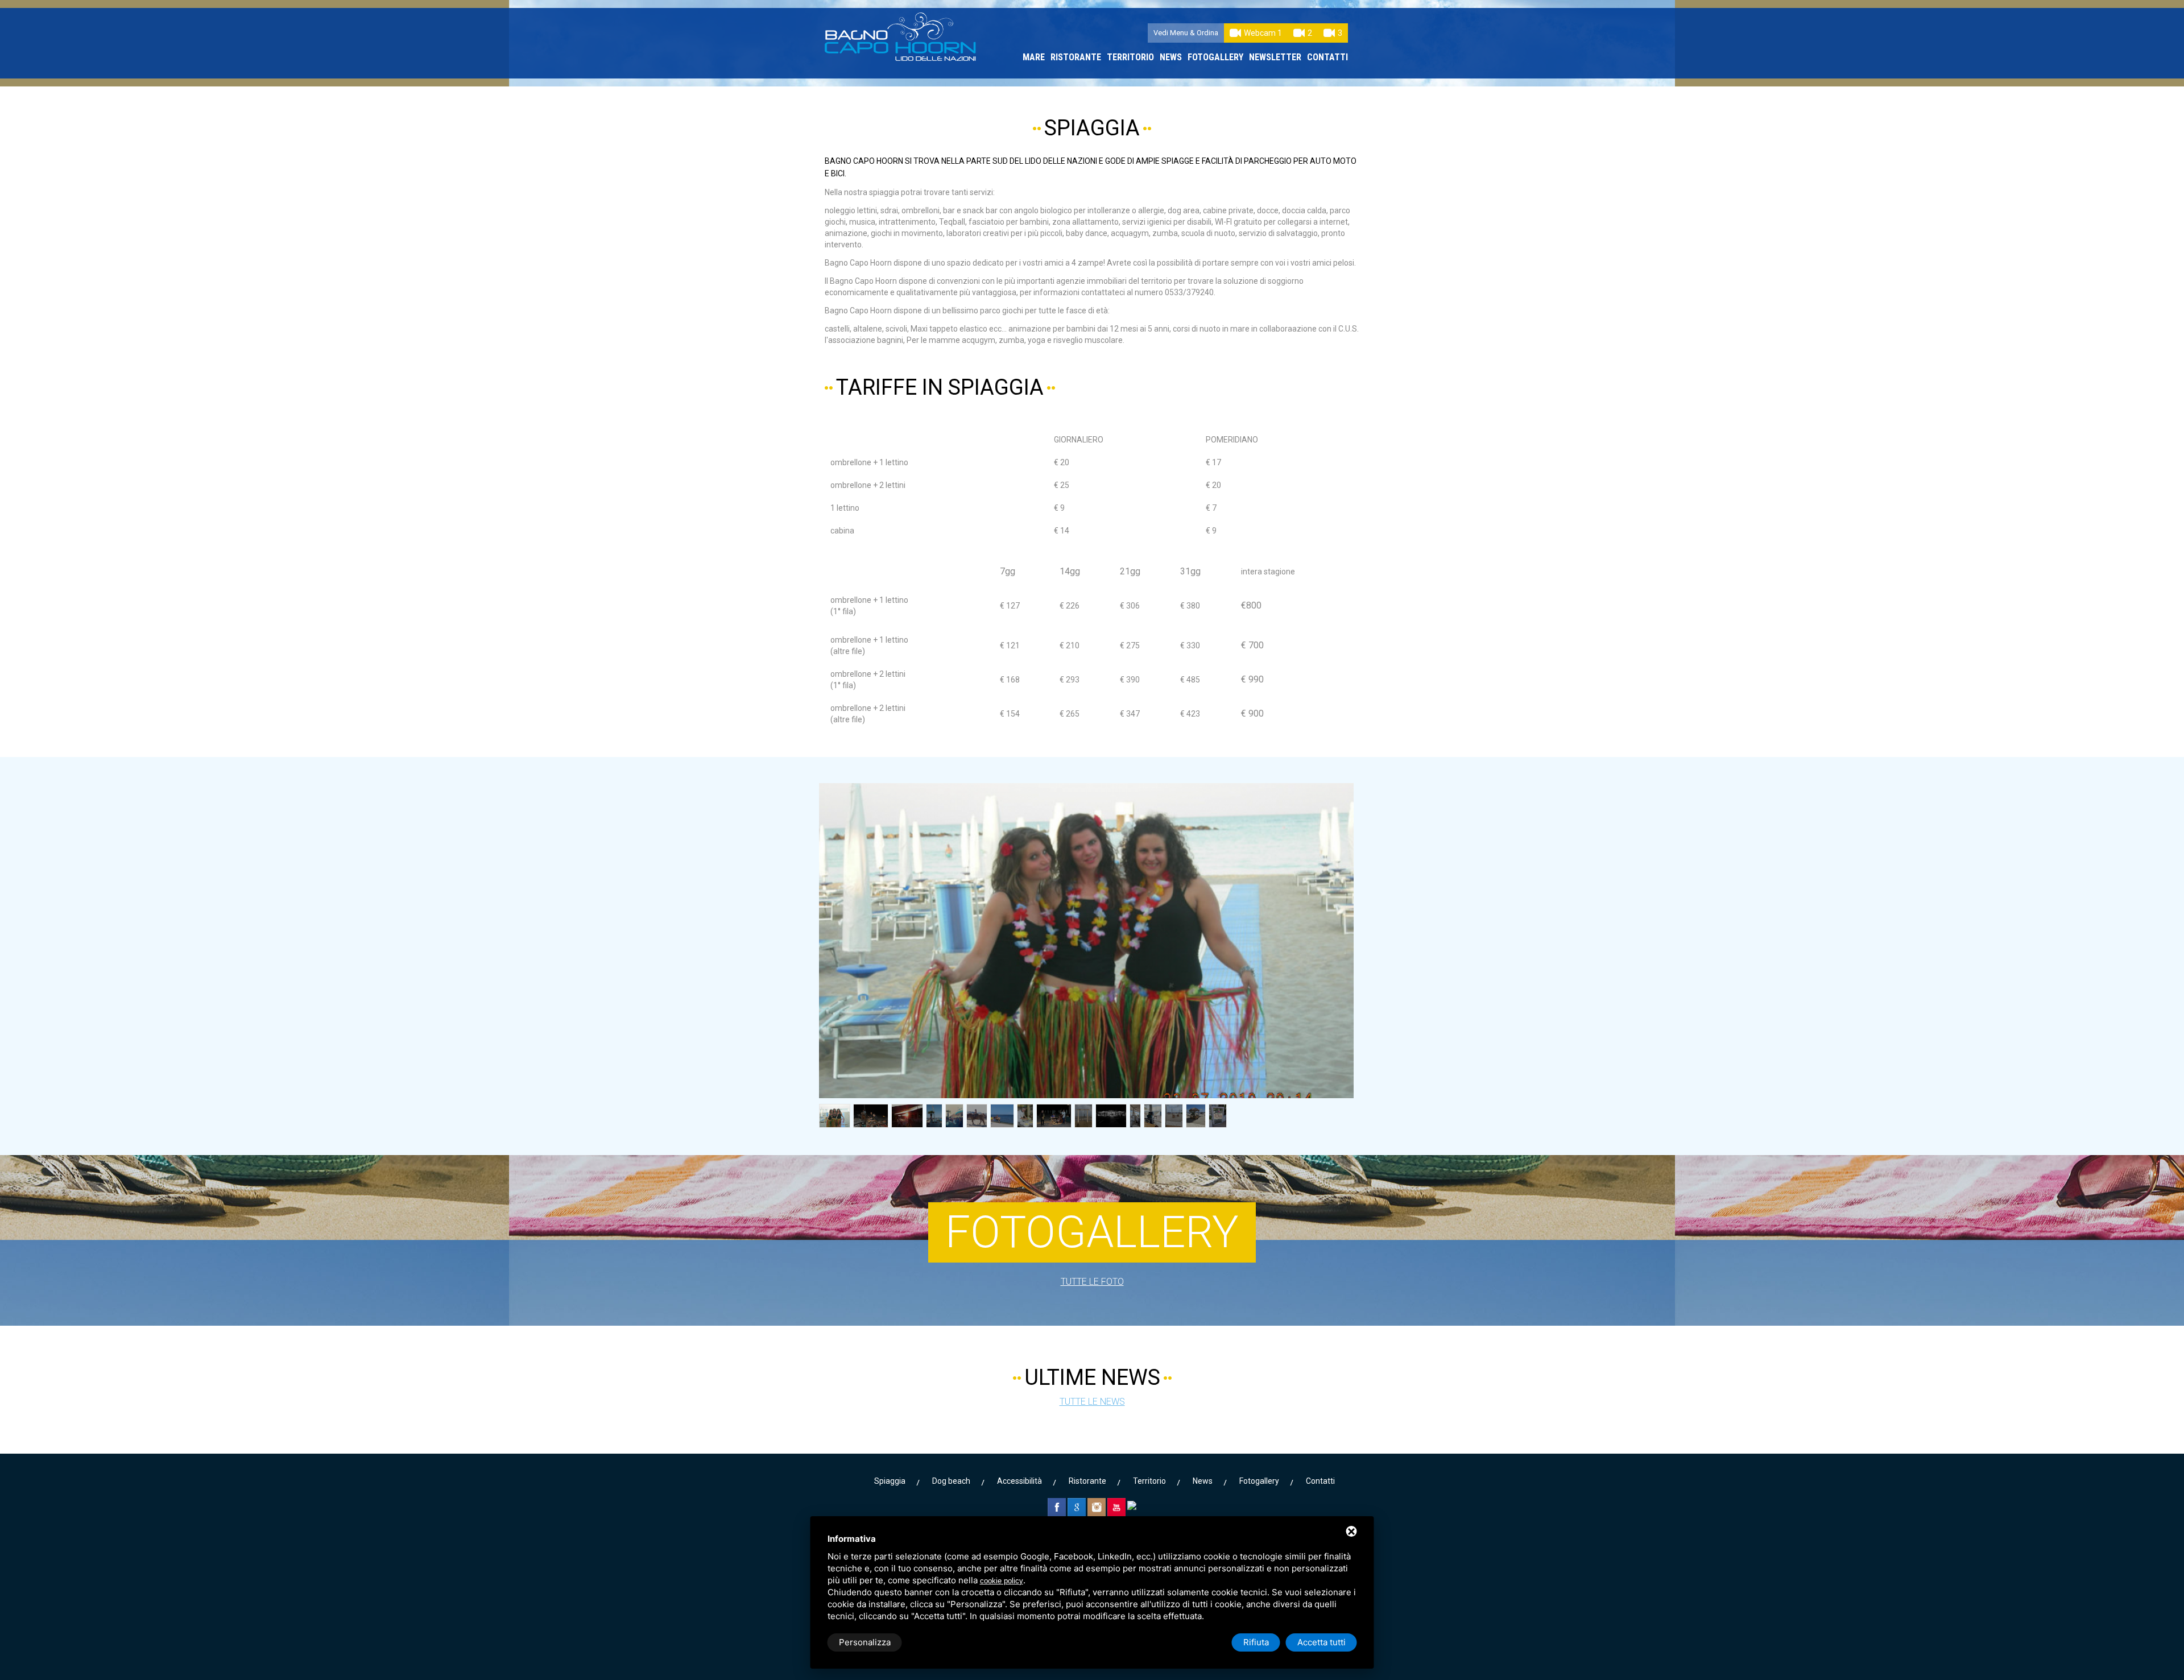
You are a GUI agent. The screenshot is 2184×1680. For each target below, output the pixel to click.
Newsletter (1275, 57)
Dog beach (951, 1481)
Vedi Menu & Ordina (1186, 33)
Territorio (1130, 57)
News (1171, 57)
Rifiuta (1256, 1642)
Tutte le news (1092, 1402)
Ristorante (1076, 57)
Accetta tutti (1321, 1642)
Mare (1034, 57)
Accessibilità (1019, 1481)
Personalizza (865, 1642)
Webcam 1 (1263, 33)
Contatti (1327, 57)
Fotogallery (1215, 57)
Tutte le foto (1092, 1282)
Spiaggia (890, 1481)
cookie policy (1002, 1581)
